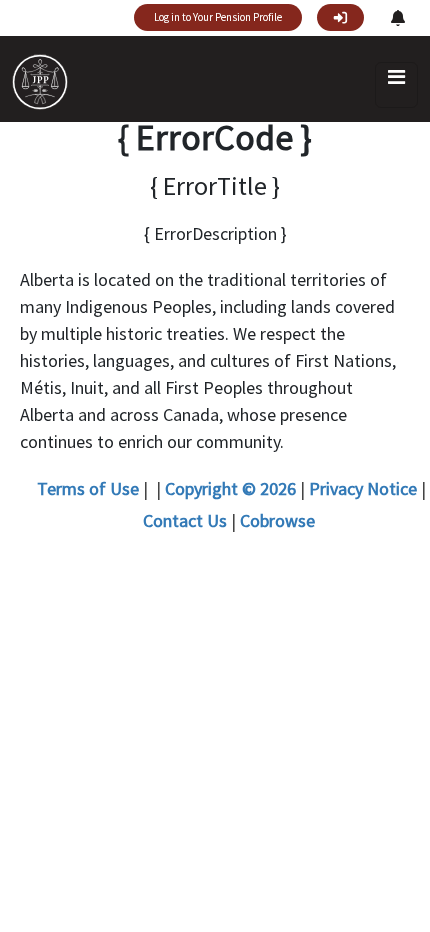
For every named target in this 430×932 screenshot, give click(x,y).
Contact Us (185, 520)
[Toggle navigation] (396, 85)
